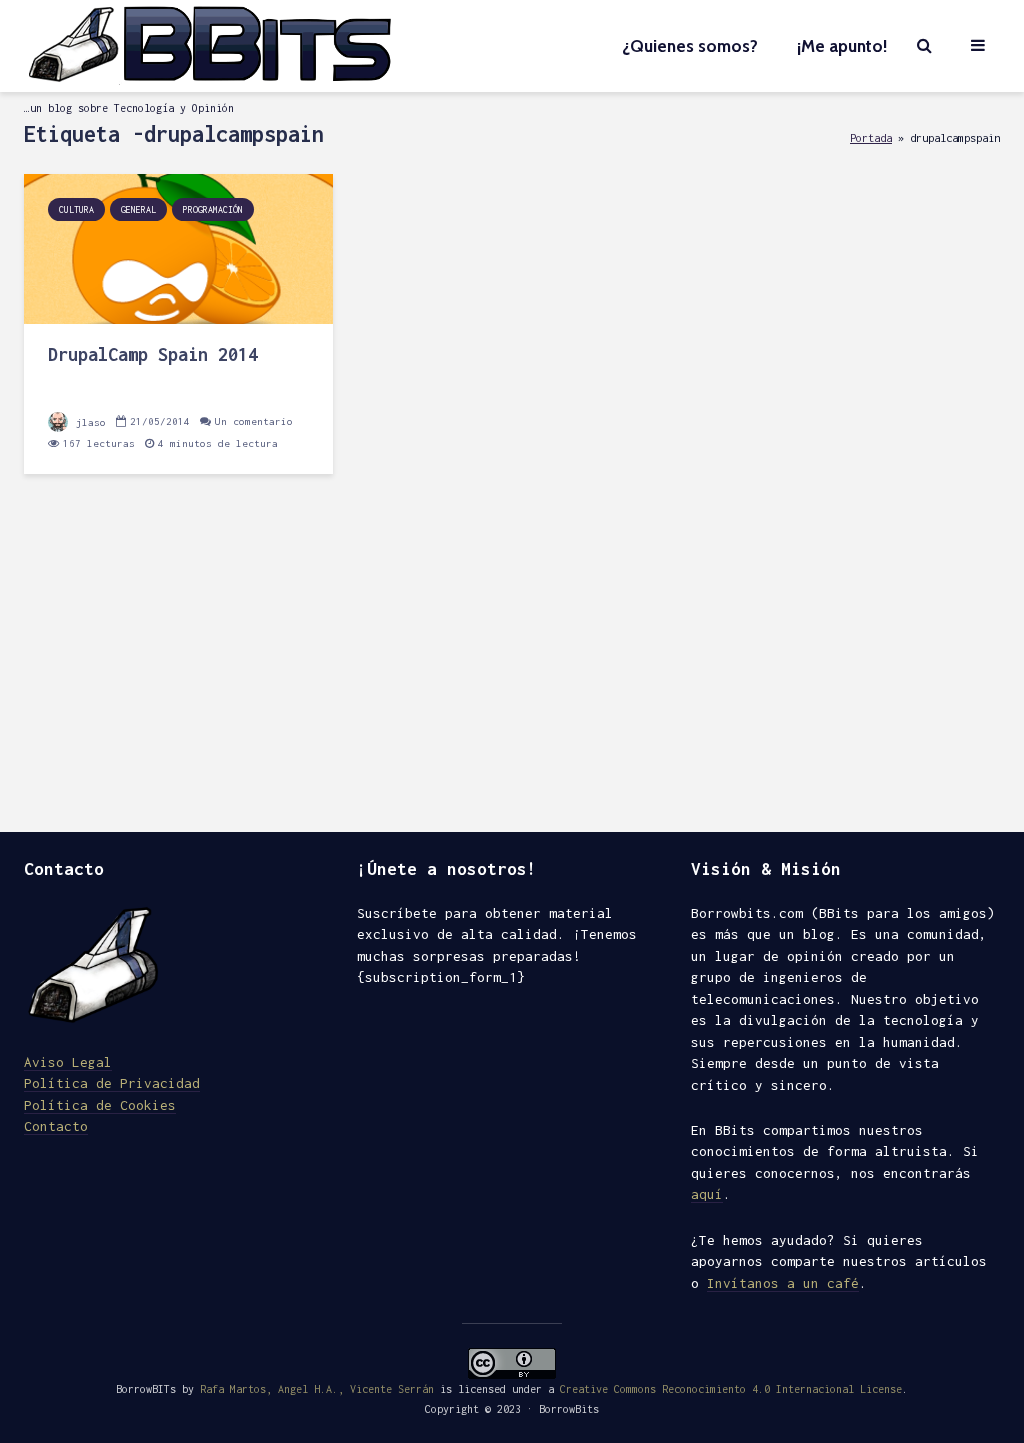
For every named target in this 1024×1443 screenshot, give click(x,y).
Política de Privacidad (112, 1083)
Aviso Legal (68, 1062)
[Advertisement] (512, 662)
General (138, 209)
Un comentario (254, 421)
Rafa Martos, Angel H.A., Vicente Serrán (317, 1389)
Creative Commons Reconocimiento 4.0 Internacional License (731, 1389)
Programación (213, 209)
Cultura (76, 209)
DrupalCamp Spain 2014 (153, 354)
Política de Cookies (100, 1105)
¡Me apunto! (842, 46)
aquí (707, 1194)
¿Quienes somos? (690, 46)
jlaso (88, 422)
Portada (871, 137)
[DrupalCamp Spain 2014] (178, 247)
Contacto (56, 1126)
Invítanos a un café (783, 1283)
